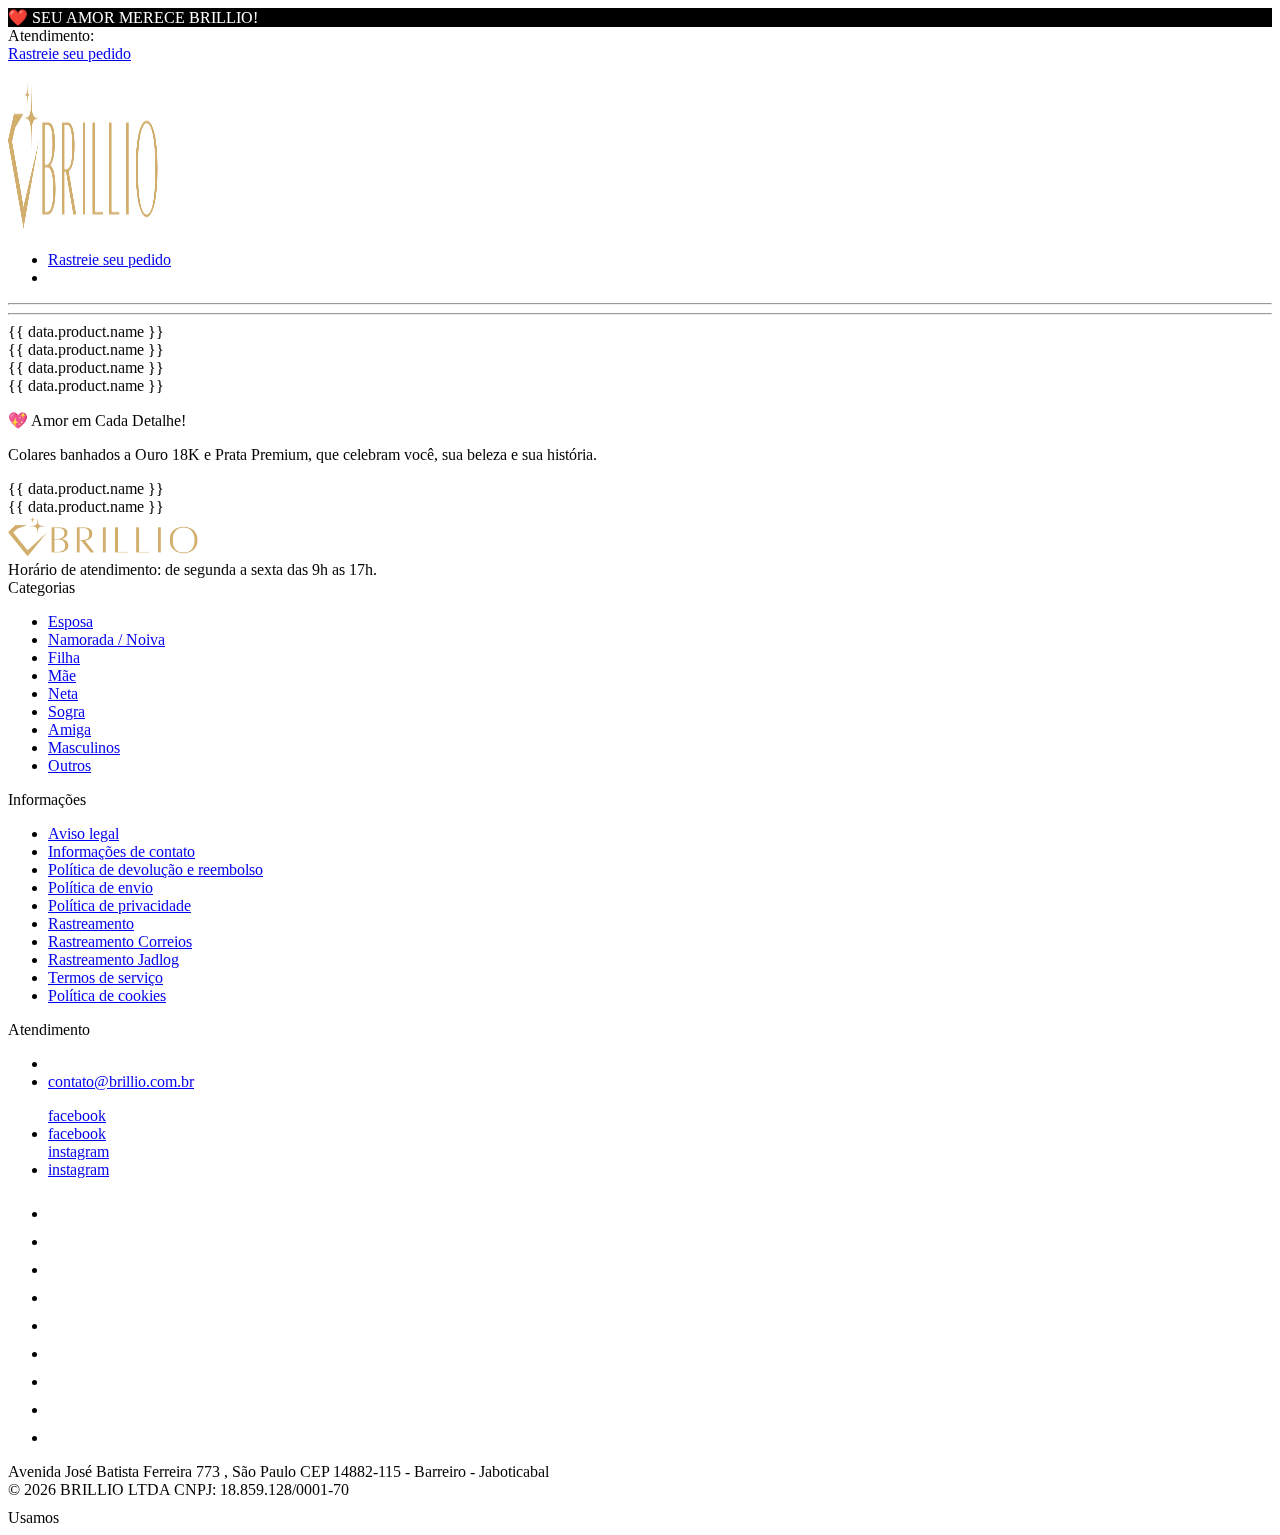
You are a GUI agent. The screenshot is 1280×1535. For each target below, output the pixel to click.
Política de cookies (107, 995)
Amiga (69, 729)
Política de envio (100, 887)
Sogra (66, 711)
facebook (77, 1115)
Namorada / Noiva (106, 639)
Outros (69, 765)
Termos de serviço (105, 977)
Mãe (62, 675)
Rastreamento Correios (120, 941)
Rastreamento (91, 923)
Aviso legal (83, 833)
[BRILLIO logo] (83, 225)
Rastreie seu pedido (69, 53)
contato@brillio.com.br (121, 1081)
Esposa (70, 621)
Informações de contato (121, 851)
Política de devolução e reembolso (155, 869)
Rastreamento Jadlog (113, 959)
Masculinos (84, 747)
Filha (64, 657)
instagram (78, 1151)
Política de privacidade (119, 905)
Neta (63, 693)
